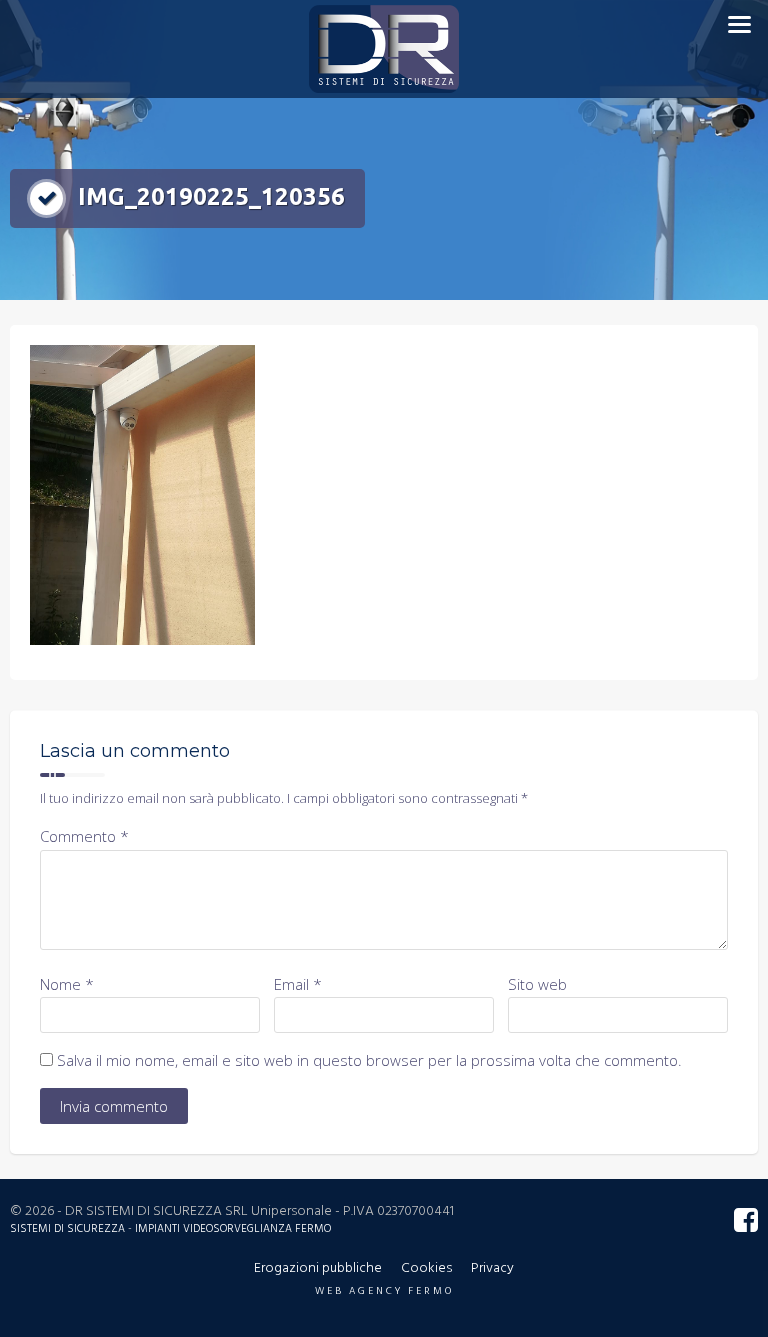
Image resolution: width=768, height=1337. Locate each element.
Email (298, 984)
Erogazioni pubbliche (318, 1268)
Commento (84, 836)
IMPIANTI (157, 1229)
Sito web (537, 984)
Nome (67, 984)
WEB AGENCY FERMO (384, 1291)
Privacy (492, 1268)
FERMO (313, 1229)
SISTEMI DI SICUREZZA (69, 1229)
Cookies (426, 1268)
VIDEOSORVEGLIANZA (237, 1229)
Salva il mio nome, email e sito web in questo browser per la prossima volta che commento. (369, 1060)
